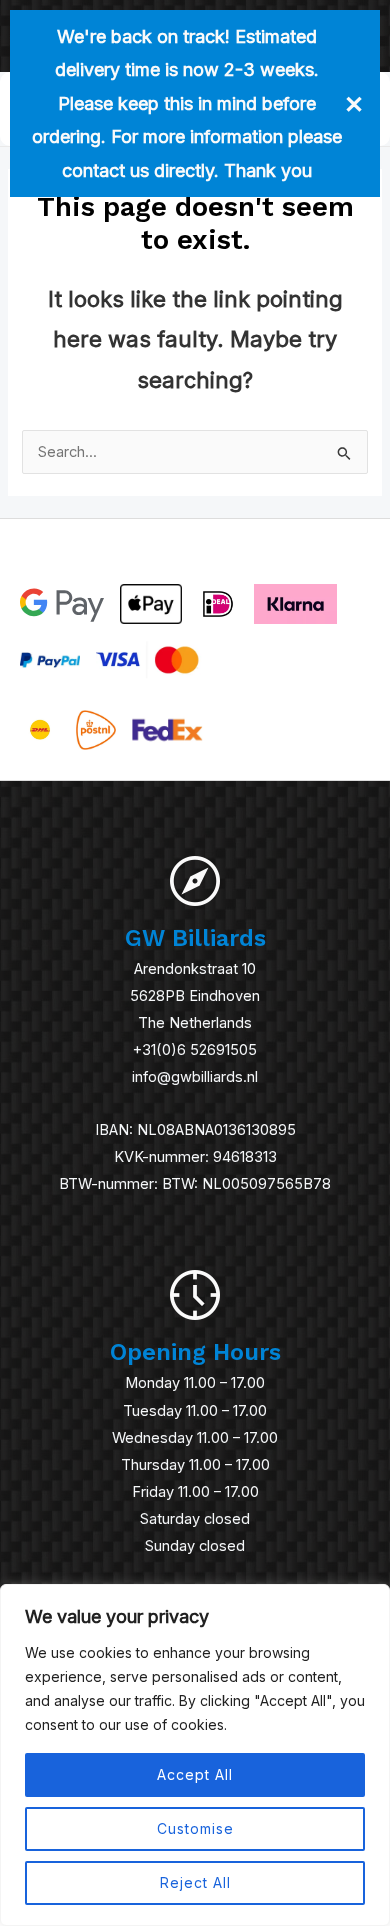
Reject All (195, 1882)
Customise (195, 1828)
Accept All (195, 1774)
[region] (195, 1755)
